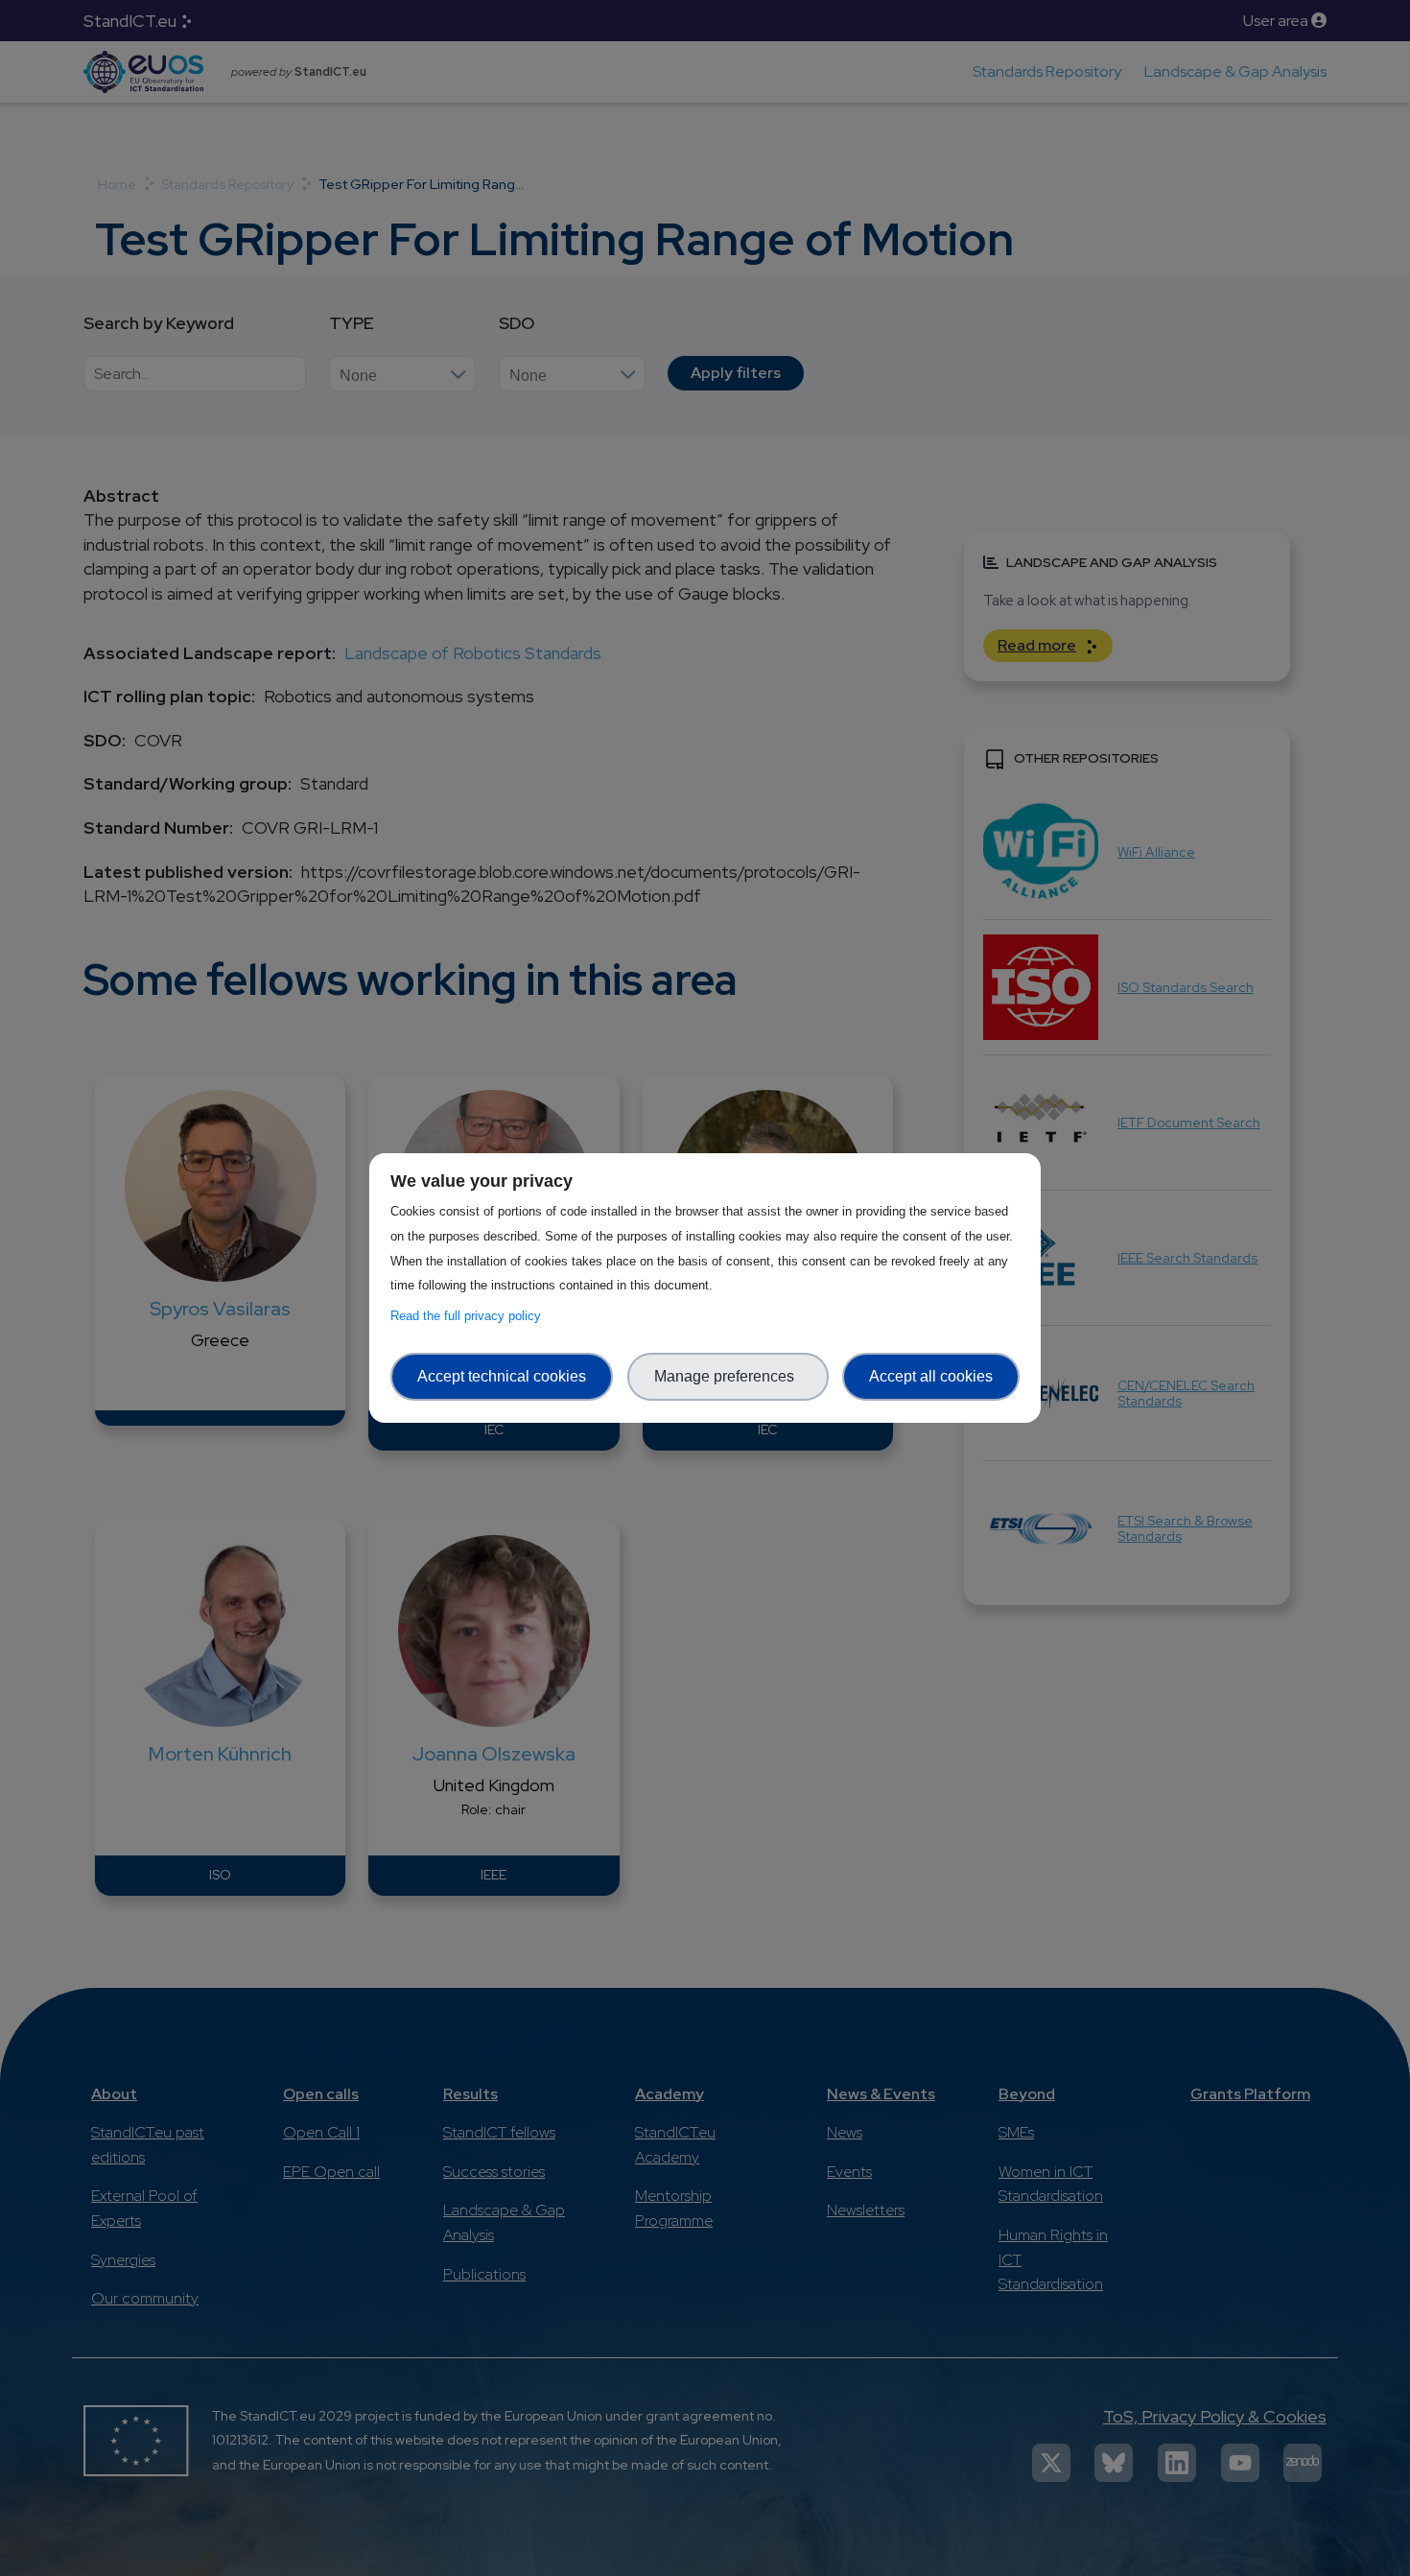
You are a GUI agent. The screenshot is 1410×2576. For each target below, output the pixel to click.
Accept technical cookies (502, 1376)
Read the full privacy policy (470, 1316)
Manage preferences (728, 1376)
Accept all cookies (931, 1376)
